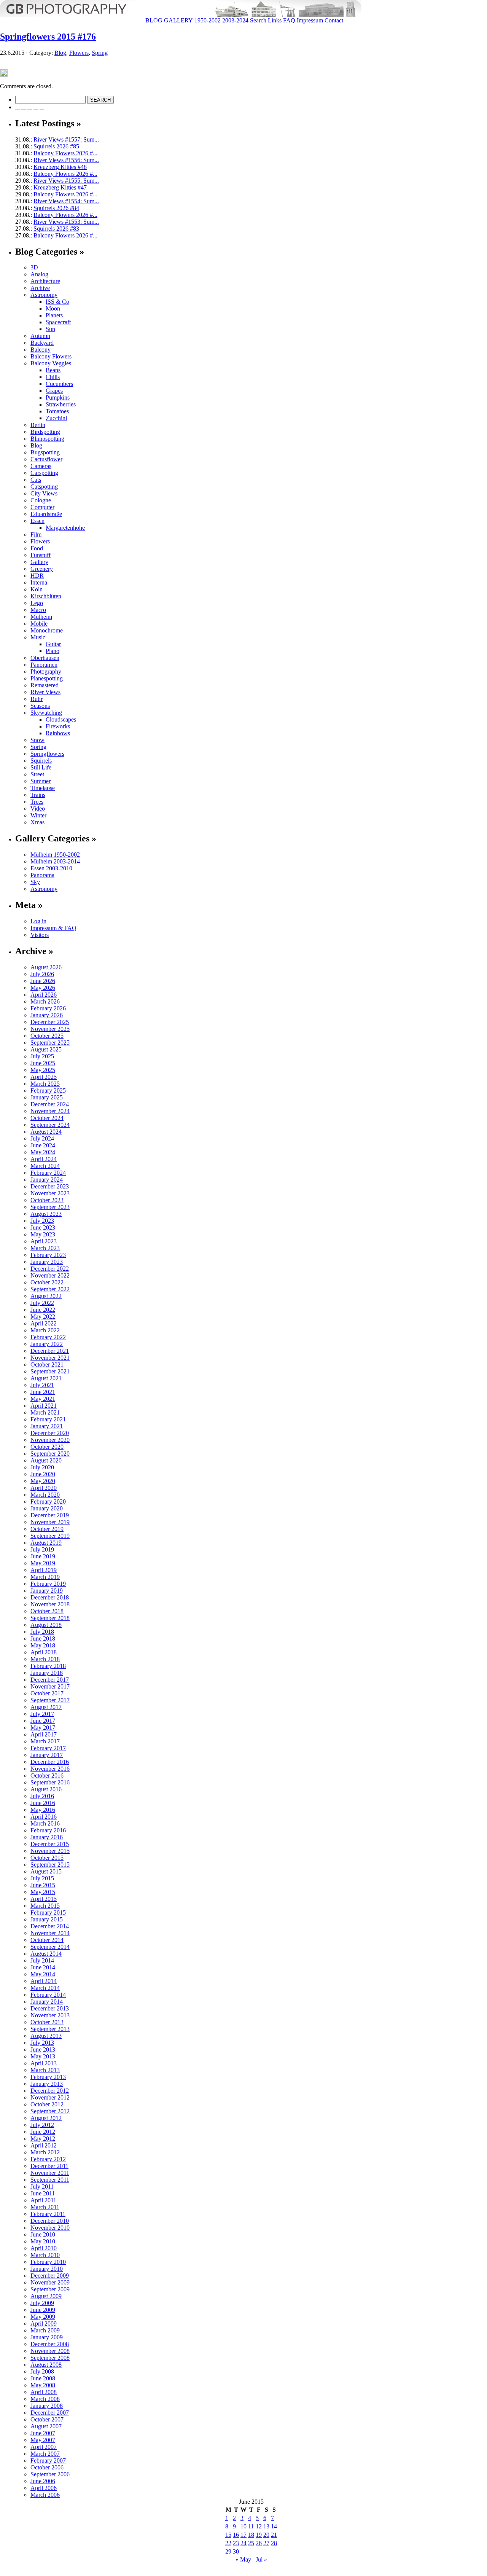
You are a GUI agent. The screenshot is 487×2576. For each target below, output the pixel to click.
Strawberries (61, 404)
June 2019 (43, 1556)
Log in (38, 921)
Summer (41, 781)
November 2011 (50, 2173)
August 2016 (46, 1789)
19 (259, 2535)
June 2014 (43, 1967)
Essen (37, 521)
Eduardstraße (46, 514)
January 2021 (47, 1426)
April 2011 (43, 2200)
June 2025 (43, 1063)
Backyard (42, 343)
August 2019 (46, 1543)
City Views (44, 493)
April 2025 (44, 1077)
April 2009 (44, 2323)
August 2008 (46, 2365)
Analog (39, 274)
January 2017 (47, 1755)
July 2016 (42, 1796)
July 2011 (42, 2186)
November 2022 (50, 1275)
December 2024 (50, 1104)
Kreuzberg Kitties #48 (60, 167)
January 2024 (47, 1180)
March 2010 (45, 2255)
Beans (53, 370)
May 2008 (43, 2385)
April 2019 (44, 1570)
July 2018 (42, 1632)
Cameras (41, 466)
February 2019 (48, 1584)
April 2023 (44, 1241)
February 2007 (48, 2461)
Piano (53, 651)
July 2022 (42, 1303)
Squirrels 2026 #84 (56, 208)
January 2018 (47, 1673)
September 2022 (50, 1289)
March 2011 (45, 2207)
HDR (37, 576)
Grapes (54, 391)
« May (243, 2559)
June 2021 (43, 1392)
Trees (37, 802)
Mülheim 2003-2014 (55, 861)
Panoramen (44, 665)
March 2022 (45, 1330)
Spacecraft (58, 322)
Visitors (40, 935)
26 (259, 2543)
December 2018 (50, 1597)
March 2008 (45, 2399)
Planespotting (47, 678)
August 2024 (46, 1132)
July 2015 (42, 1878)
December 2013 (50, 2008)
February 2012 (48, 2159)
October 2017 (47, 1693)
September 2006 (50, 2474)
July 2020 (42, 1467)
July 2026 (42, 974)
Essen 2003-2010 (51, 868)
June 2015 (43, 1885)
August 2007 (46, 2426)
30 (236, 2551)
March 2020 (45, 1495)
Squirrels (41, 761)
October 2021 (47, 1364)
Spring (100, 53)
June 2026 (43, 981)
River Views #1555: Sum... (66, 181)
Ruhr (37, 699)
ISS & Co (57, 302)
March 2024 (45, 1166)
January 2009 (47, 2337)
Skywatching (46, 713)
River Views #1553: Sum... (66, 222)
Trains (38, 795)
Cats (36, 480)
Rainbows (58, 733)
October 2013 (47, 2022)
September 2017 (50, 1700)
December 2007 (50, 2413)
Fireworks (58, 726)
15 (228, 2535)
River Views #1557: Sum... (66, 139)
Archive (40, 288)
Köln (37, 589)
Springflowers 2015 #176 (48, 37)
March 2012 (45, 2152)
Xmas (37, 822)
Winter (38, 815)
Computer (42, 507)
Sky (35, 882)
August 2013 (46, 2036)
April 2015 (44, 1899)
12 (259, 2526)
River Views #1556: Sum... (66, 160)
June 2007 (43, 2433)
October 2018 (47, 1611)
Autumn (40, 336)
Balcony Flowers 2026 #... (65, 153)
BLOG (153, 20)
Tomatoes (57, 411)
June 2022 (43, 1310)
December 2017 (50, 1680)
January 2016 (47, 1837)
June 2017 (43, 1721)
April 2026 (44, 995)
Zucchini (56, 418)
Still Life (41, 767)
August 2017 (46, 1707)
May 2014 (43, 1974)
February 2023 (48, 1255)
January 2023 (47, 1262)
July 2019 (42, 1549)
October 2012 (47, 2104)
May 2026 (43, 988)
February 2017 (48, 1748)
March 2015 (45, 1906)
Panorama (42, 875)
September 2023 (50, 1207)
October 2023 (47, 1200)
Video (38, 808)
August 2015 (46, 1871)
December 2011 (49, 2166)
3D (34, 267)
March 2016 (45, 1823)
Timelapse (43, 788)
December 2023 (50, 1186)
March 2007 (45, 2454)
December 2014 (50, 1926)
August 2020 (46, 1460)
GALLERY (178, 20)
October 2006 (47, 2467)
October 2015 (47, 1858)
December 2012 (50, 2091)
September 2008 (50, 2358)
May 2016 (43, 1810)
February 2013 (48, 2077)
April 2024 (44, 1159)
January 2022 (47, 1344)
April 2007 (44, 2447)
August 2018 (46, 1625)
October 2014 (47, 1940)
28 (274, 2543)
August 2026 (46, 967)
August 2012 (46, 2118)
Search (257, 20)
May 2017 (43, 1728)
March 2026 (45, 1001)
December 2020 (50, 1433)
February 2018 (48, 1666)
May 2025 (43, 1070)
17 (243, 2535)
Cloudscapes (61, 719)
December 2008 (50, 2344)
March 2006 (45, 2495)
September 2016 (50, 1782)
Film (36, 534)
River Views (45, 692)
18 (251, 2535)
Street (37, 774)
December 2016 (50, 1762)
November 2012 (50, 2097)
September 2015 (50, 1865)
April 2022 (44, 1323)
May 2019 (43, 1563)
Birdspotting (45, 432)
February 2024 (48, 1173)
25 (251, 2543)
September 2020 (50, 1454)
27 (266, 2543)
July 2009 (42, 2303)
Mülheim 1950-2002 (55, 855)
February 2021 (48, 1419)
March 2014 (45, 1988)
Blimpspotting (47, 439)
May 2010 (43, 2241)
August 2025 (46, 1049)
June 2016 (43, 1803)
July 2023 (42, 1221)
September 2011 (50, 2180)
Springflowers (47, 754)
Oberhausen (45, 658)
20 (266, 2535)
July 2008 (42, 2371)
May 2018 (43, 1645)
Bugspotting (45, 452)
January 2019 (47, 1591)
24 (243, 2543)
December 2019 (50, 1515)
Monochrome (47, 630)
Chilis (53, 377)
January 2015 (47, 1919)
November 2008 (50, 2351)
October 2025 (47, 1036)
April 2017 (44, 1734)
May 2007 (43, 2440)
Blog (60, 53)
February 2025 (48, 1090)
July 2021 (42, 1385)
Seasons (40, 706)
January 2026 (47, 1015)
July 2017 (42, 1714)
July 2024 (42, 1138)
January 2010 (47, 2269)
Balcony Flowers (51, 356)
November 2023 (50, 1193)
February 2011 (48, 2214)
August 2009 (46, 2296)
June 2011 (43, 2193)
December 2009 (50, 2276)
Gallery (39, 562)
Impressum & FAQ (53, 928)
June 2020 (43, 1474)
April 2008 (44, 2392)
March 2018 (45, 1659)
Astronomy (44, 295)
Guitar (53, 644)
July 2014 (42, 1960)
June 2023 (43, 1227)
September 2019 (50, 1536)
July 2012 (42, 2125)
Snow (37, 740)
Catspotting (44, 487)
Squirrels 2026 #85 (56, 146)
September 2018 (50, 1618)
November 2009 (50, 2282)
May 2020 (43, 1481)
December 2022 (50, 1269)
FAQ (288, 20)
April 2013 (44, 2063)
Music (38, 637)
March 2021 (45, 1412)
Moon (53, 308)
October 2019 (47, 1529)
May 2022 (43, 1317)
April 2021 (44, 1406)
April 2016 (44, 1817)
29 (228, 2551)
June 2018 (43, 1638)
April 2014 (44, 1981)
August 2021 (46, 1378)
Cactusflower (46, 459)
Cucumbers (59, 384)
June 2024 (43, 1145)
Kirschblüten (46, 596)
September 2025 (50, 1043)
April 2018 (44, 1652)
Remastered (45, 685)
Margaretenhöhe (65, 528)
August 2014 (46, 1954)
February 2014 (48, 1995)
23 (236, 2543)
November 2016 (50, 1769)
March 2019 (45, 1577)
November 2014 (50, 1933)
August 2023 (46, 1214)
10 (243, 2526)
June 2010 (43, 2234)
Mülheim (41, 617)
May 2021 (43, 1399)
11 (251, 2526)
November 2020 (50, 1440)
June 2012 (43, 2132)
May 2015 (43, 1892)
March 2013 (45, 2070)
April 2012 (44, 2145)
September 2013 (50, 2029)
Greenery (42, 569)
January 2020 (47, 1508)
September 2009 (50, 2289)
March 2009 (45, 2330)
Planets (54, 315)
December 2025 (50, 1022)
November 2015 (50, 1851)
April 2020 (44, 1488)
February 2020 (48, 1501)
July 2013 (42, 2043)
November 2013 (50, 2015)
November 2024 (50, 1111)
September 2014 (50, 1947)
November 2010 (50, 2228)
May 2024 (43, 1152)
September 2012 (50, 2111)
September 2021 (50, 1371)
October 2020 (47, 1447)
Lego (37, 603)
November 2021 (50, 1358)
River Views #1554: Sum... (66, 201)
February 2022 (48, 1337)
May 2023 (43, 1234)
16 (236, 2535)
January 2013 (47, 2084)
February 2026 (48, 1008)
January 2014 (47, 2002)
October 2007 (47, 2419)
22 (228, 2543)
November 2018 (50, 1604)
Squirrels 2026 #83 (56, 229)
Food (37, 548)
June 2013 (43, 2049)
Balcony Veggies (51, 363)
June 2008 (43, 2378)
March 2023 (45, 1248)
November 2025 (50, 1029)
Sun (50, 329)
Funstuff (41, 555)
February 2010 (48, 2262)
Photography (46, 671)
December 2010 (50, 2221)
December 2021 (50, 1351)
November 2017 (50, 1686)
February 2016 (48, 1830)
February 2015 (48, 1912)
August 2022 (46, 1296)
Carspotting (44, 473)
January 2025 (47, 1097)
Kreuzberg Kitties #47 (60, 187)
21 (274, 2535)
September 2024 (50, 1125)
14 (274, 2526)
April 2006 (44, 2488)
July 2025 (42, 1056)
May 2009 (43, 2317)
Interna (39, 582)
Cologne (41, 500)
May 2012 (43, 2139)
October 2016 (47, 1775)
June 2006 (43, 2481)
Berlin (38, 425)
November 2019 (50, 1522)
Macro (38, 610)
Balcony (41, 350)
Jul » (261, 2559)
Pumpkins (58, 397)
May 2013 (43, 2056)
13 (266, 2526)
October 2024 (47, 1118)
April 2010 (44, 2248)
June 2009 (43, 2310)
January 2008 (47, 2406)
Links (274, 20)
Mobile (39, 624)
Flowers (79, 53)
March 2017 (45, 1741)
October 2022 (47, 1282)
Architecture (45, 281)
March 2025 (45, 1084)
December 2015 (50, 1844)
